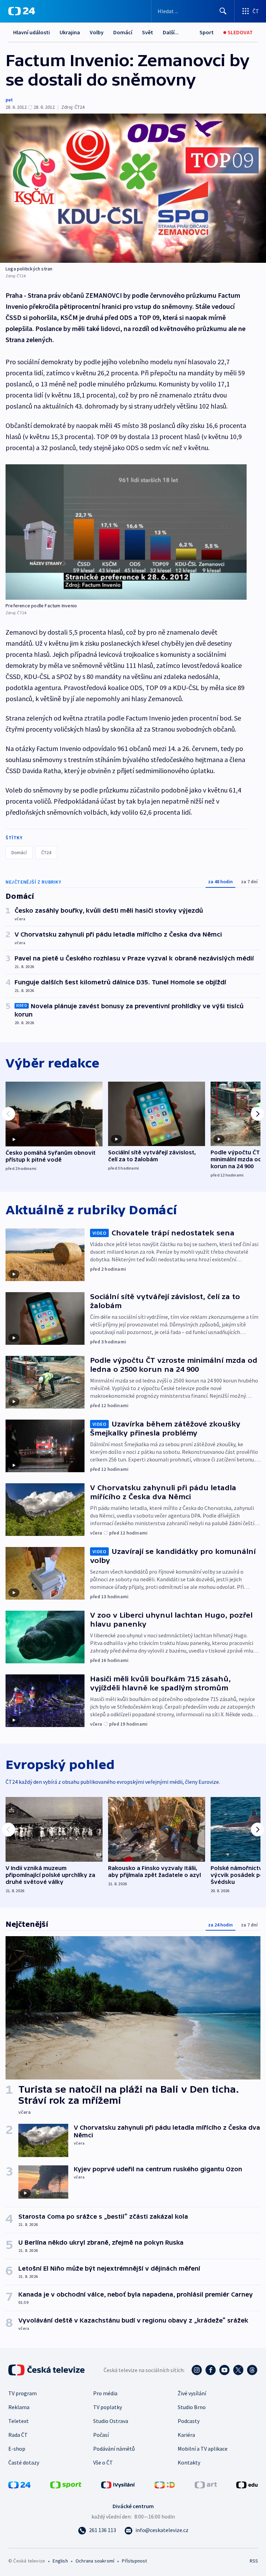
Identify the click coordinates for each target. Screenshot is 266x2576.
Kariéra (186, 2435)
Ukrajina (70, 32)
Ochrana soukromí (95, 2561)
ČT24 (46, 852)
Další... (171, 32)
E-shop (17, 2449)
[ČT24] (22, 11)
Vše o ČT (103, 2462)
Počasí (101, 2435)
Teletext (19, 2421)
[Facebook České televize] (211, 2370)
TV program (23, 2393)
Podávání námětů (114, 2449)
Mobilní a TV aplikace (203, 2449)
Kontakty (189, 2462)
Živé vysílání (192, 2393)
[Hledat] (223, 11)
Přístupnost (134, 2561)
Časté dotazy (24, 2462)
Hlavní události (32, 32)
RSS (254, 2561)
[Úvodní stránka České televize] (47, 2370)
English (60, 2561)
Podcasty (189, 2421)
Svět (148, 32)
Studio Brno (192, 2407)
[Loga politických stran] (133, 188)
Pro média (105, 2393)
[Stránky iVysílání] (118, 2484)
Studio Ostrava (111, 2421)
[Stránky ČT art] (206, 2484)
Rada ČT (18, 2435)
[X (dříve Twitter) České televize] (238, 2370)
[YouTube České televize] (224, 2370)
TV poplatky (108, 2407)
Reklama (19, 2407)
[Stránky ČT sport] (66, 2484)
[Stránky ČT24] (19, 2484)
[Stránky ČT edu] (247, 2484)
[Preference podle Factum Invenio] (126, 532)
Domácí (123, 32)
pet (9, 100)
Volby (97, 32)
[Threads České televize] (252, 2370)
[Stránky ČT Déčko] (165, 2484)
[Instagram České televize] (197, 2370)
